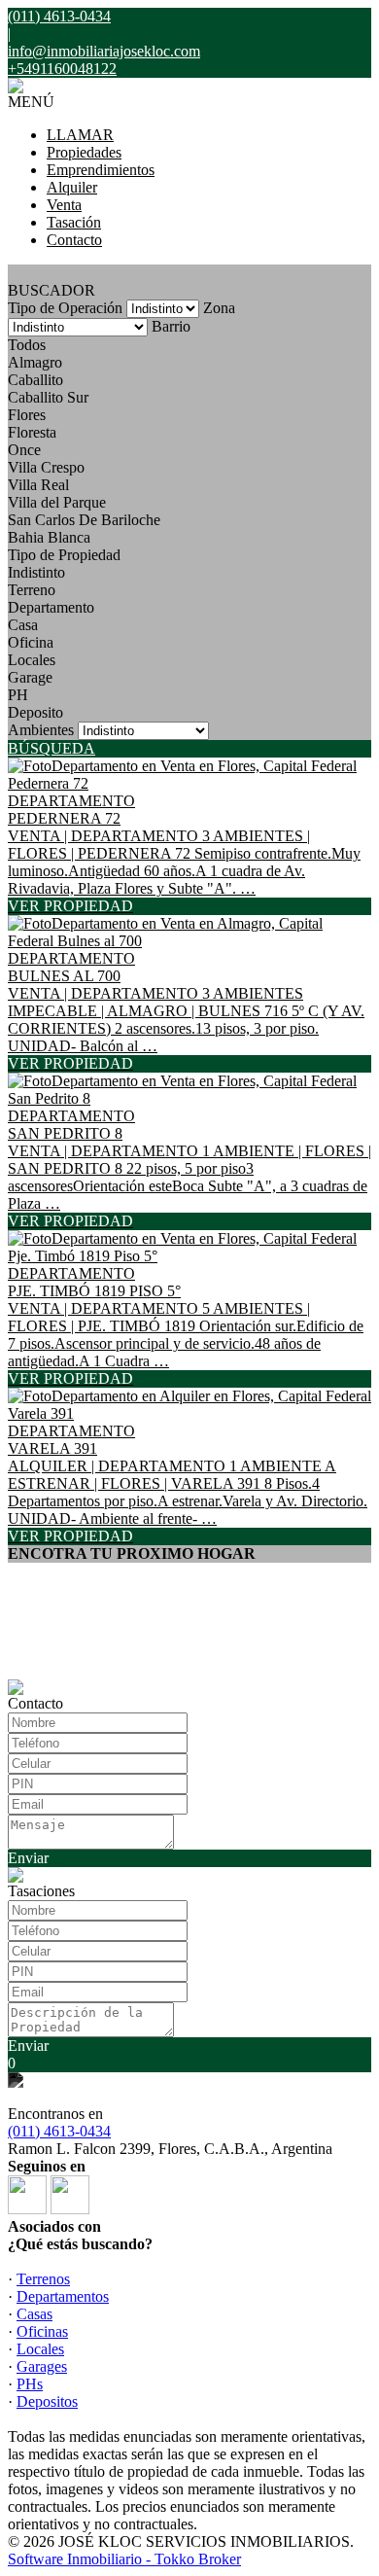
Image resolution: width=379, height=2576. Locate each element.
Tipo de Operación (65, 308)
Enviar (28, 1858)
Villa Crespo (46, 467)
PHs (30, 2384)
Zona (219, 308)
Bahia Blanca (49, 537)
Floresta (32, 432)
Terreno (32, 590)
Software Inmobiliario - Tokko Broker (124, 2559)
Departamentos (63, 2296)
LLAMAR (80, 135)
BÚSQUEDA (52, 748)
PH (18, 695)
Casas (34, 2314)
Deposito (35, 712)
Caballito (35, 380)
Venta (64, 205)
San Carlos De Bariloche (84, 520)
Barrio (171, 326)
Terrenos (43, 2279)
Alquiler (72, 187)
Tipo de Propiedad (64, 555)
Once (24, 450)
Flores (27, 415)
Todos (27, 345)
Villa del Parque (57, 502)
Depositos (47, 2401)
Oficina (31, 642)
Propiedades (84, 152)
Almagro (35, 362)
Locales (32, 660)
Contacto (74, 240)
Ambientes (41, 730)
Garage (30, 677)
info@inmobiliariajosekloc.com (104, 51)
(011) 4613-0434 (59, 2131)
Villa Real (38, 485)
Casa (23, 625)
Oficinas (42, 2331)
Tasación (74, 222)
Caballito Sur (48, 397)
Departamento (51, 607)
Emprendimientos (101, 170)
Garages (42, 2366)
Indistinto (36, 572)
